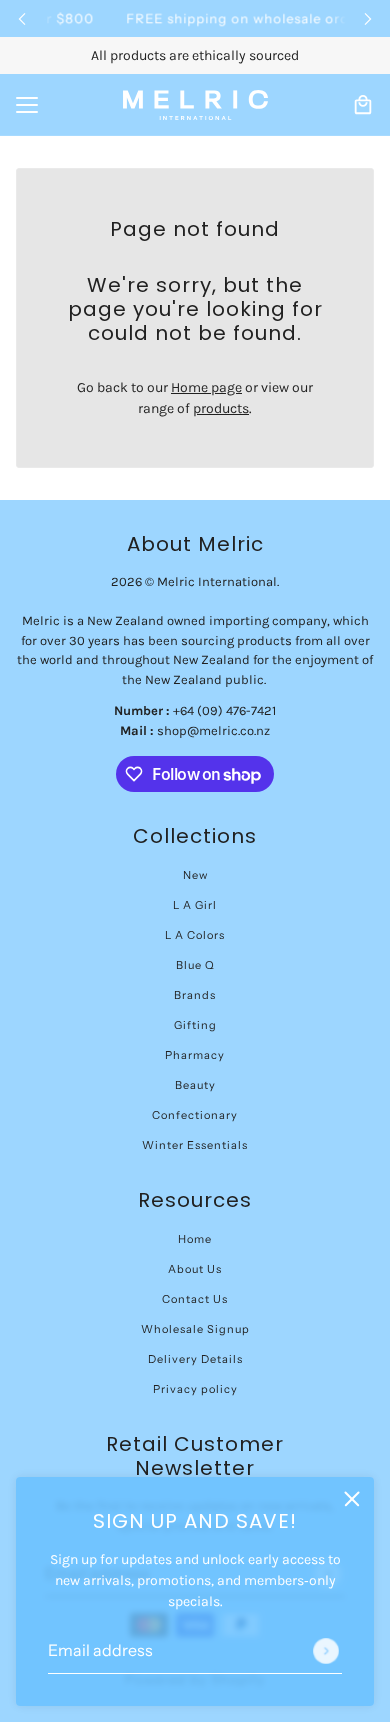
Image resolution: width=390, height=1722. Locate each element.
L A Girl (195, 905)
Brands (195, 995)
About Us (195, 1269)
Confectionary (195, 1115)
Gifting (195, 1025)
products (221, 408)
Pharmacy (195, 1055)
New (195, 875)
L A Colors (195, 935)
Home (195, 1239)
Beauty (195, 1085)
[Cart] (363, 105)
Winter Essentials (195, 1145)
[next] (368, 18)
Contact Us (195, 1299)
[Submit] (326, 1651)
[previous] (22, 18)
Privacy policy (195, 1389)
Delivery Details (195, 1359)
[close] (352, 1499)
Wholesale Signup (195, 1329)
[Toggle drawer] (27, 105)
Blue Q (195, 965)
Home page (206, 387)
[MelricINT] (195, 105)
